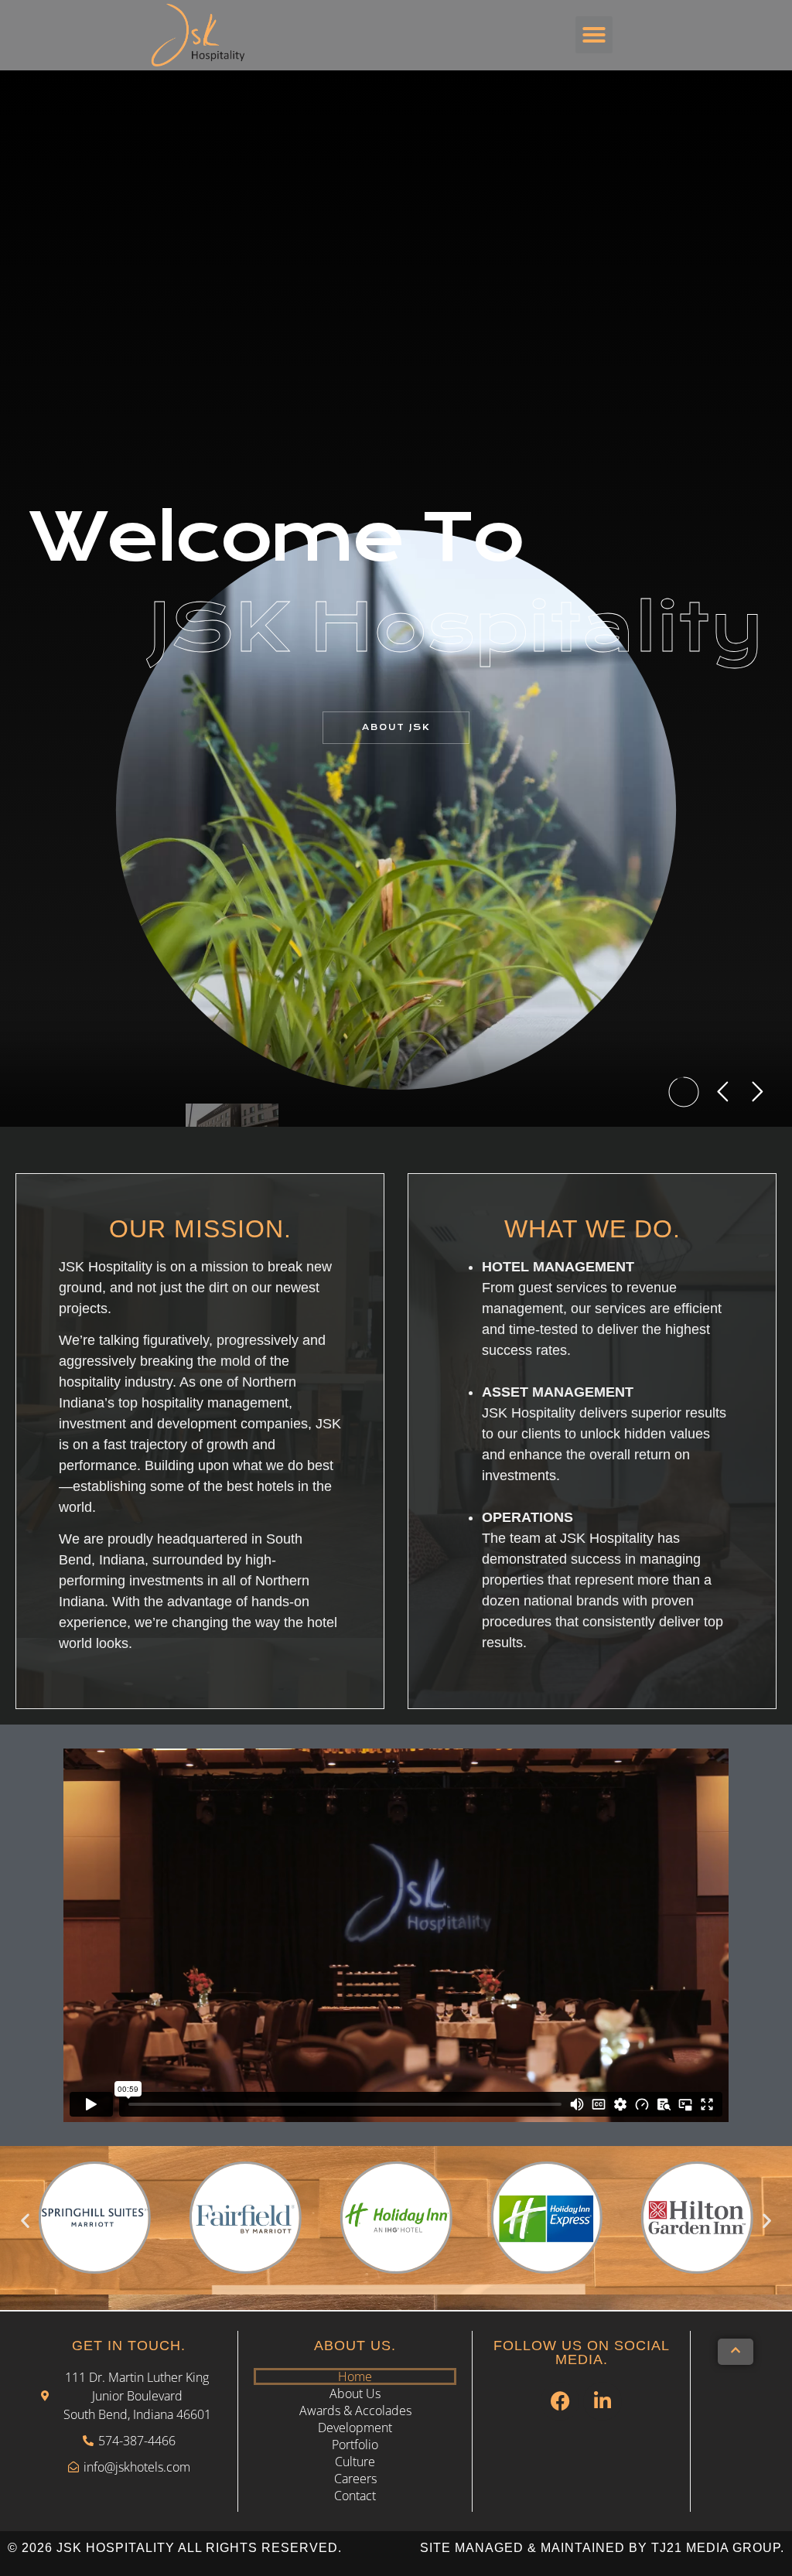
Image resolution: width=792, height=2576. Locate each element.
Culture (355, 2462)
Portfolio (355, 2445)
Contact (355, 2496)
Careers (355, 2479)
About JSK (396, 727)
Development (355, 2428)
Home (355, 2376)
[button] (594, 35)
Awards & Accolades (355, 2411)
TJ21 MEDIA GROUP (716, 2548)
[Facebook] (560, 2401)
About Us (355, 2393)
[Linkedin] (603, 2401)
